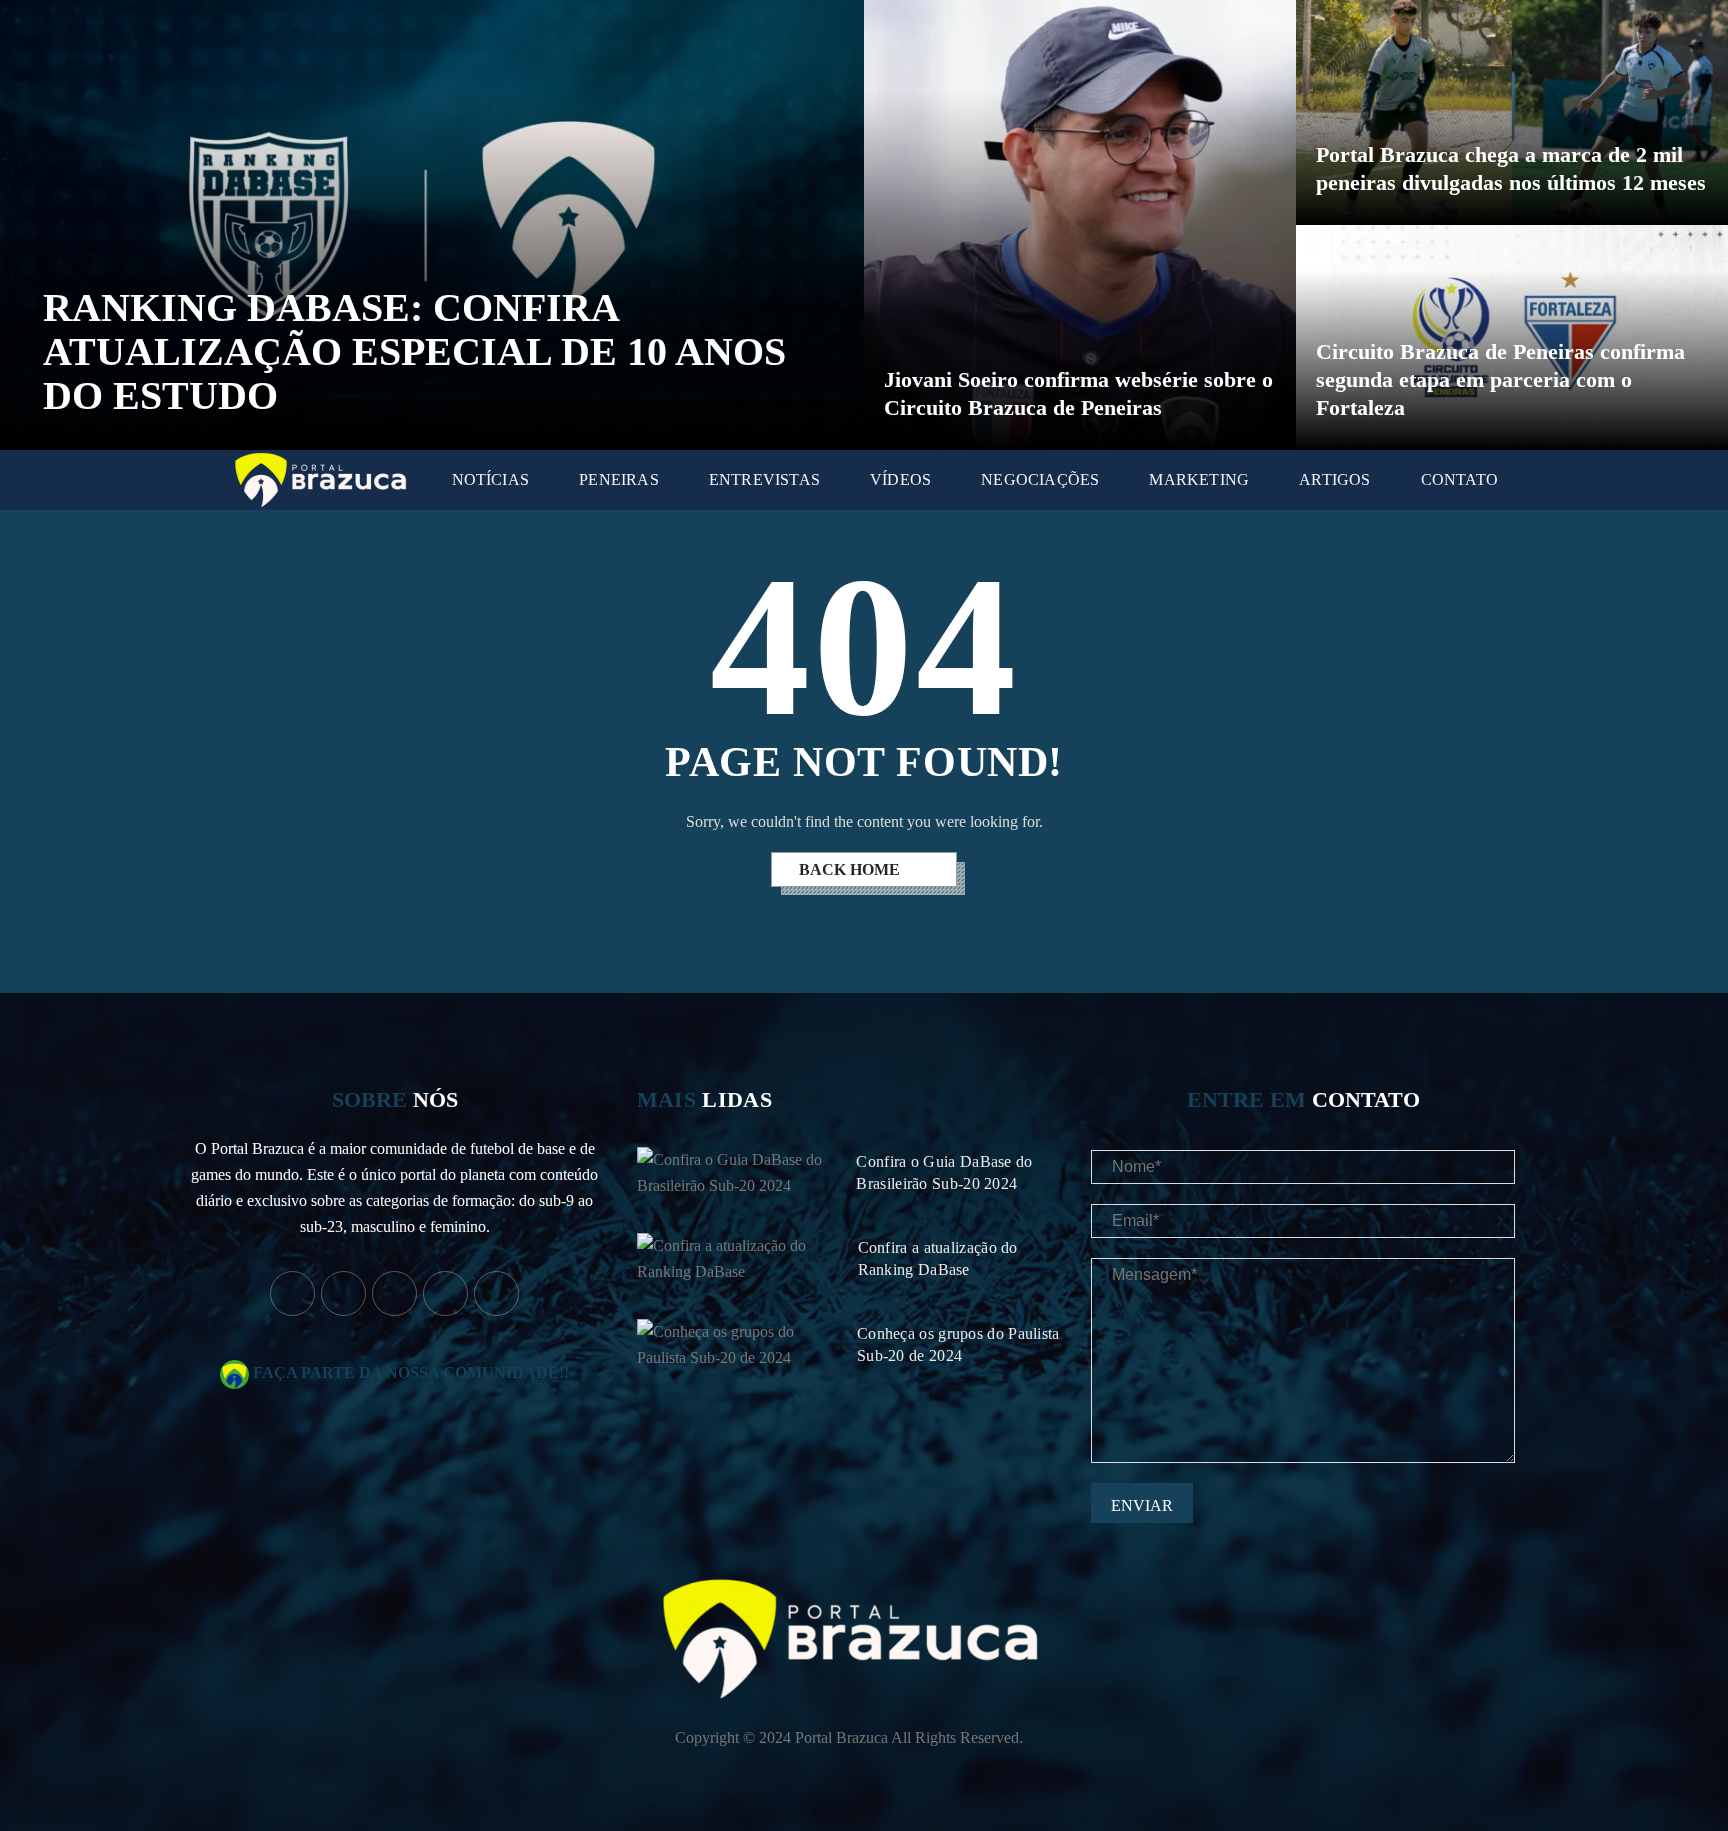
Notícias (491, 479)
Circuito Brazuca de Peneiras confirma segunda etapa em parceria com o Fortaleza (1500, 379)
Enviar (1142, 1505)
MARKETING (1199, 479)
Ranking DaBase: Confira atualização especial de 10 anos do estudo (414, 351)
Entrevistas (764, 479)
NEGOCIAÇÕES (1040, 479)
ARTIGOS (1334, 479)
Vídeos (900, 479)
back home (851, 869)
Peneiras (619, 479)
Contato (1459, 479)
